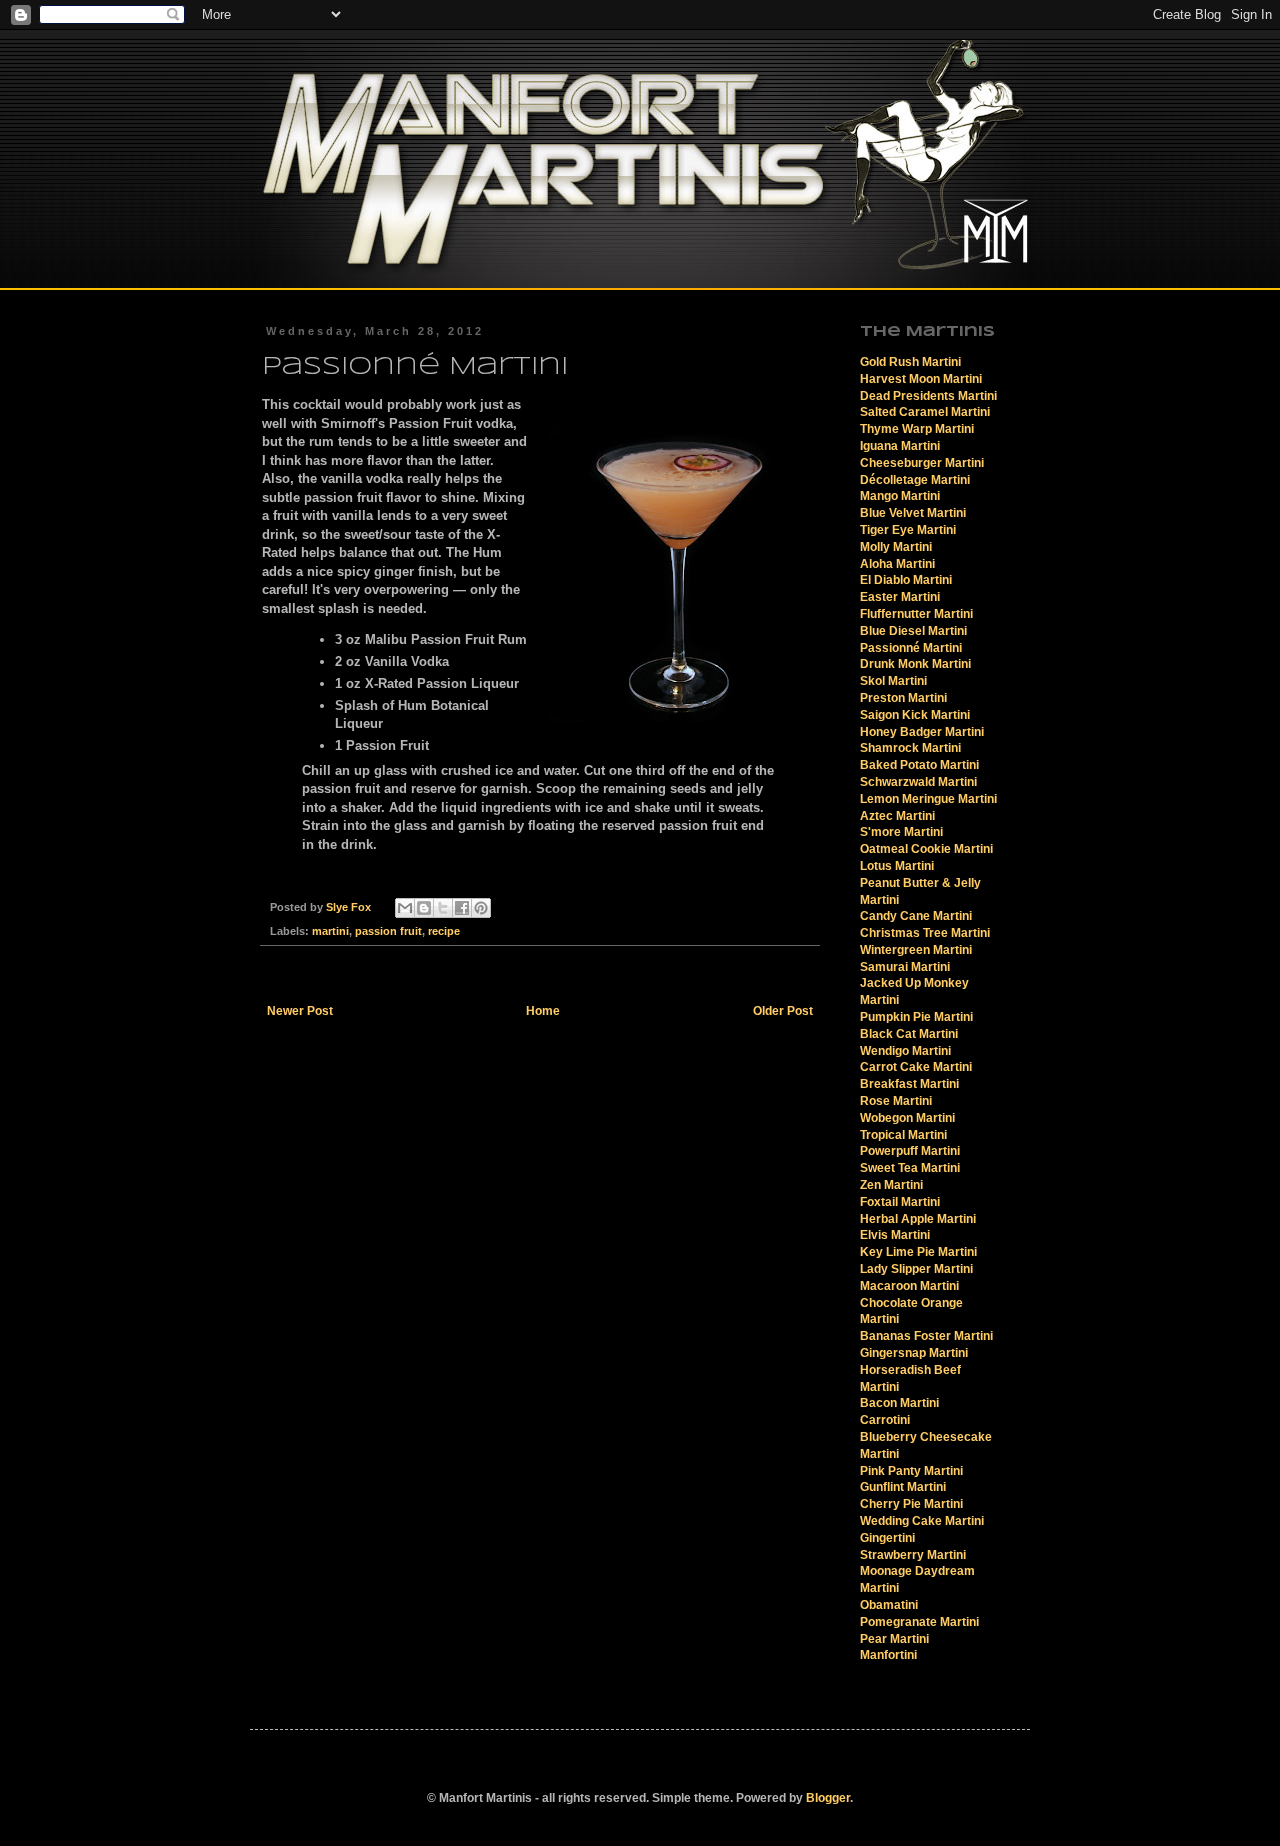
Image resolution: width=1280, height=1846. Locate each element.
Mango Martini (900, 496)
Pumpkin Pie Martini (916, 1017)
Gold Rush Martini (910, 362)
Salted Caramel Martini (925, 412)
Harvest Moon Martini (921, 379)
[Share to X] (443, 908)
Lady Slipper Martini (916, 1269)
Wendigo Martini (905, 1051)
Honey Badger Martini (922, 732)
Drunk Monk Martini (915, 664)
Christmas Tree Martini (925, 933)
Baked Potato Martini (919, 765)
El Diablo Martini (906, 580)
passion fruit (388, 931)
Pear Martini (894, 1639)
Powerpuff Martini (910, 1151)
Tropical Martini (903, 1135)
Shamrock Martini (910, 748)
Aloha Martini (897, 564)
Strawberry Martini (913, 1555)
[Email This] (405, 908)
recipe (444, 931)
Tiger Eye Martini (908, 530)
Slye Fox (350, 907)
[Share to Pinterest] (481, 908)
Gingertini (887, 1538)
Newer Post (300, 1011)
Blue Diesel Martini (913, 631)
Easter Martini (900, 597)
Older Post (783, 1011)
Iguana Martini (900, 446)
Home (543, 1011)
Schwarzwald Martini (918, 782)
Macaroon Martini (909, 1286)
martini (330, 931)
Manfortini (888, 1655)
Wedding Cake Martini (922, 1521)
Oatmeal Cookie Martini (926, 849)
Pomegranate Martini (919, 1622)
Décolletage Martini (915, 480)
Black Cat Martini (909, 1034)
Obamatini (889, 1605)
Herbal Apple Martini (918, 1219)
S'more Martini (901, 832)
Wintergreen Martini (916, 950)
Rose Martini (896, 1101)
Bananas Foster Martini (926, 1336)
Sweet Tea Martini (910, 1168)
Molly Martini (896, 547)
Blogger (828, 1798)
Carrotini (885, 1420)
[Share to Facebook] (462, 908)
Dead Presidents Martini (928, 396)
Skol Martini (893, 681)
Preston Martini (903, 698)
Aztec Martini (897, 816)
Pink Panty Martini (911, 1471)
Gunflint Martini (903, 1487)
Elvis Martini (895, 1235)
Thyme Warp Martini (917, 429)
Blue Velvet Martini (913, 513)
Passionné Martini (911, 648)
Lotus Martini (897, 866)
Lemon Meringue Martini (928, 799)
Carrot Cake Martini (916, 1067)
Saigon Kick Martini (915, 715)
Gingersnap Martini (914, 1353)
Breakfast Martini (909, 1084)
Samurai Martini (905, 967)
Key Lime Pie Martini (918, 1252)
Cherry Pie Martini (911, 1504)
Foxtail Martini (900, 1202)
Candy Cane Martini (916, 916)
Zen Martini (891, 1185)
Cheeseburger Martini (922, 463)
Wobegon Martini (907, 1118)
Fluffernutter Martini (916, 614)
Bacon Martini (899, 1403)
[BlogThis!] (424, 908)
